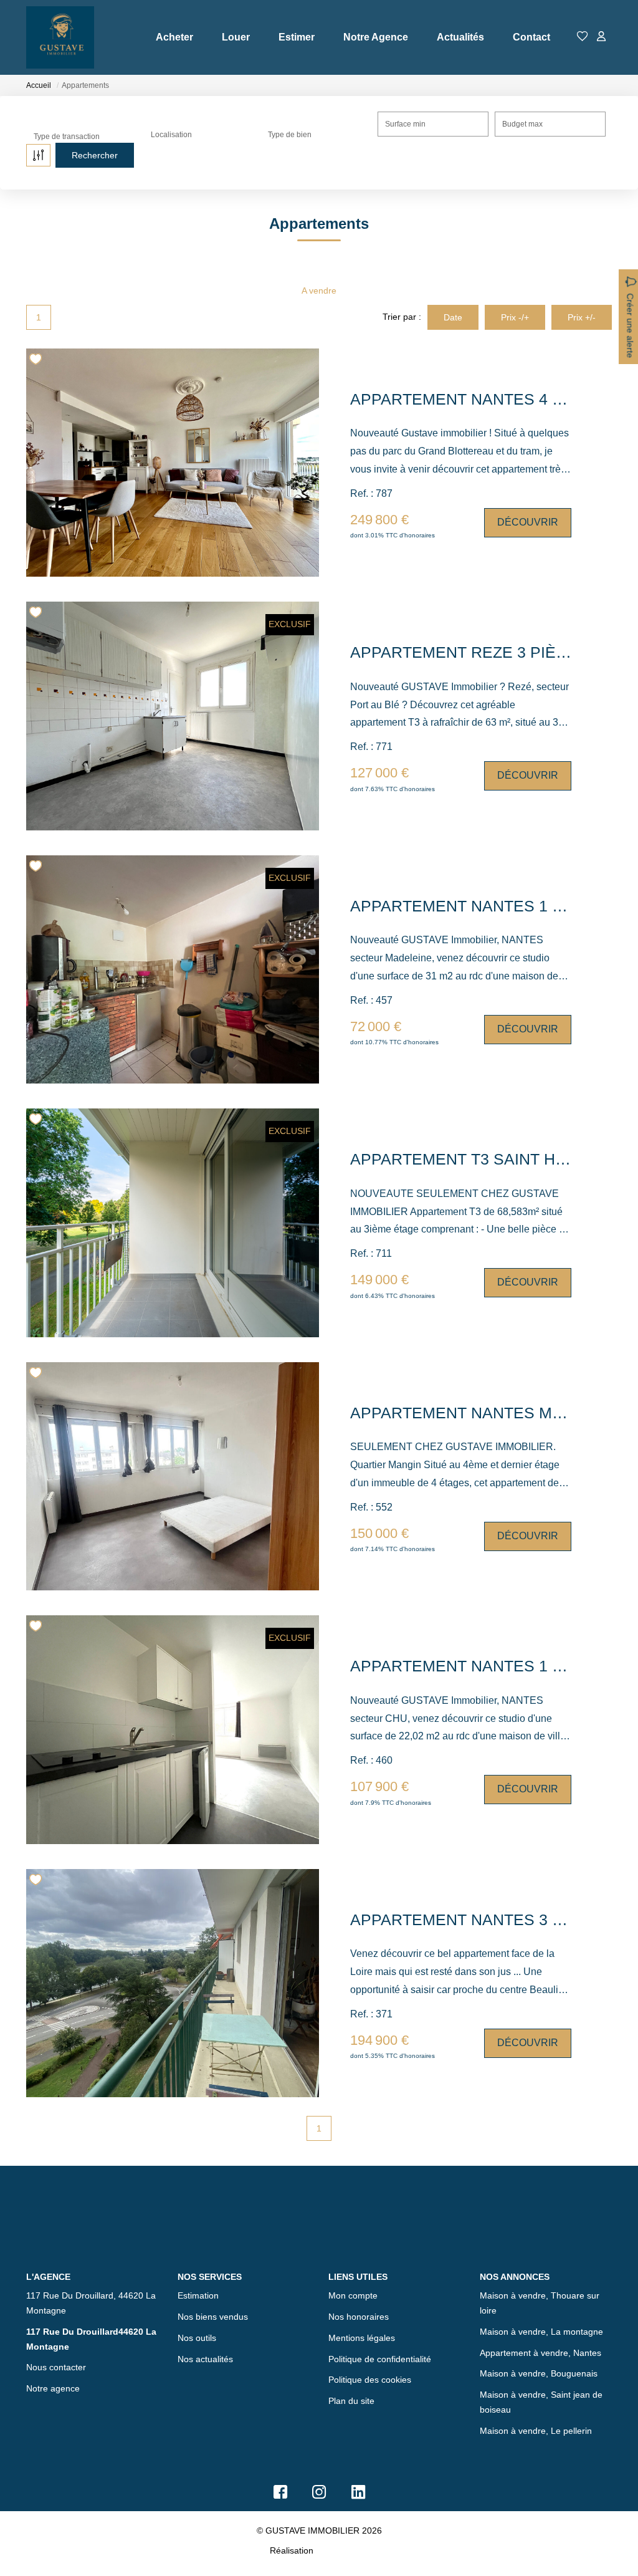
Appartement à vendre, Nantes (540, 2353)
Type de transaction (67, 137)
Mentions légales (362, 2338)
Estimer (297, 37)
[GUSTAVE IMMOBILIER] (60, 37)
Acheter (174, 37)
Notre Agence (376, 37)
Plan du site (351, 2401)
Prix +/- (582, 317)
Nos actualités (205, 2359)
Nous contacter (56, 2367)
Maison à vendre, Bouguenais (539, 2373)
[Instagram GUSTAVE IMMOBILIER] (319, 2495)
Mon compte (353, 2295)
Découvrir (528, 522)
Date (453, 317)
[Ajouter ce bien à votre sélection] (37, 361)
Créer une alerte (630, 325)
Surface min (405, 124)
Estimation (198, 2295)
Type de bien (290, 135)
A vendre (319, 291)
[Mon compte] (601, 37)
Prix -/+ (515, 317)
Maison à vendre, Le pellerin (536, 2431)
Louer (236, 37)
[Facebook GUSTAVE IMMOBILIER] (280, 2495)
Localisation (171, 135)
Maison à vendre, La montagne (541, 2332)
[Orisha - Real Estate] (342, 2550)
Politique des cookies (370, 2380)
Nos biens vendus (213, 2317)
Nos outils (197, 2338)
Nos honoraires (359, 2317)
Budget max (522, 124)
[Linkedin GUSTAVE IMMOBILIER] (358, 2495)
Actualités (460, 37)
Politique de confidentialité (380, 2359)
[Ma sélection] (583, 37)
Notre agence (53, 2388)
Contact (531, 37)
